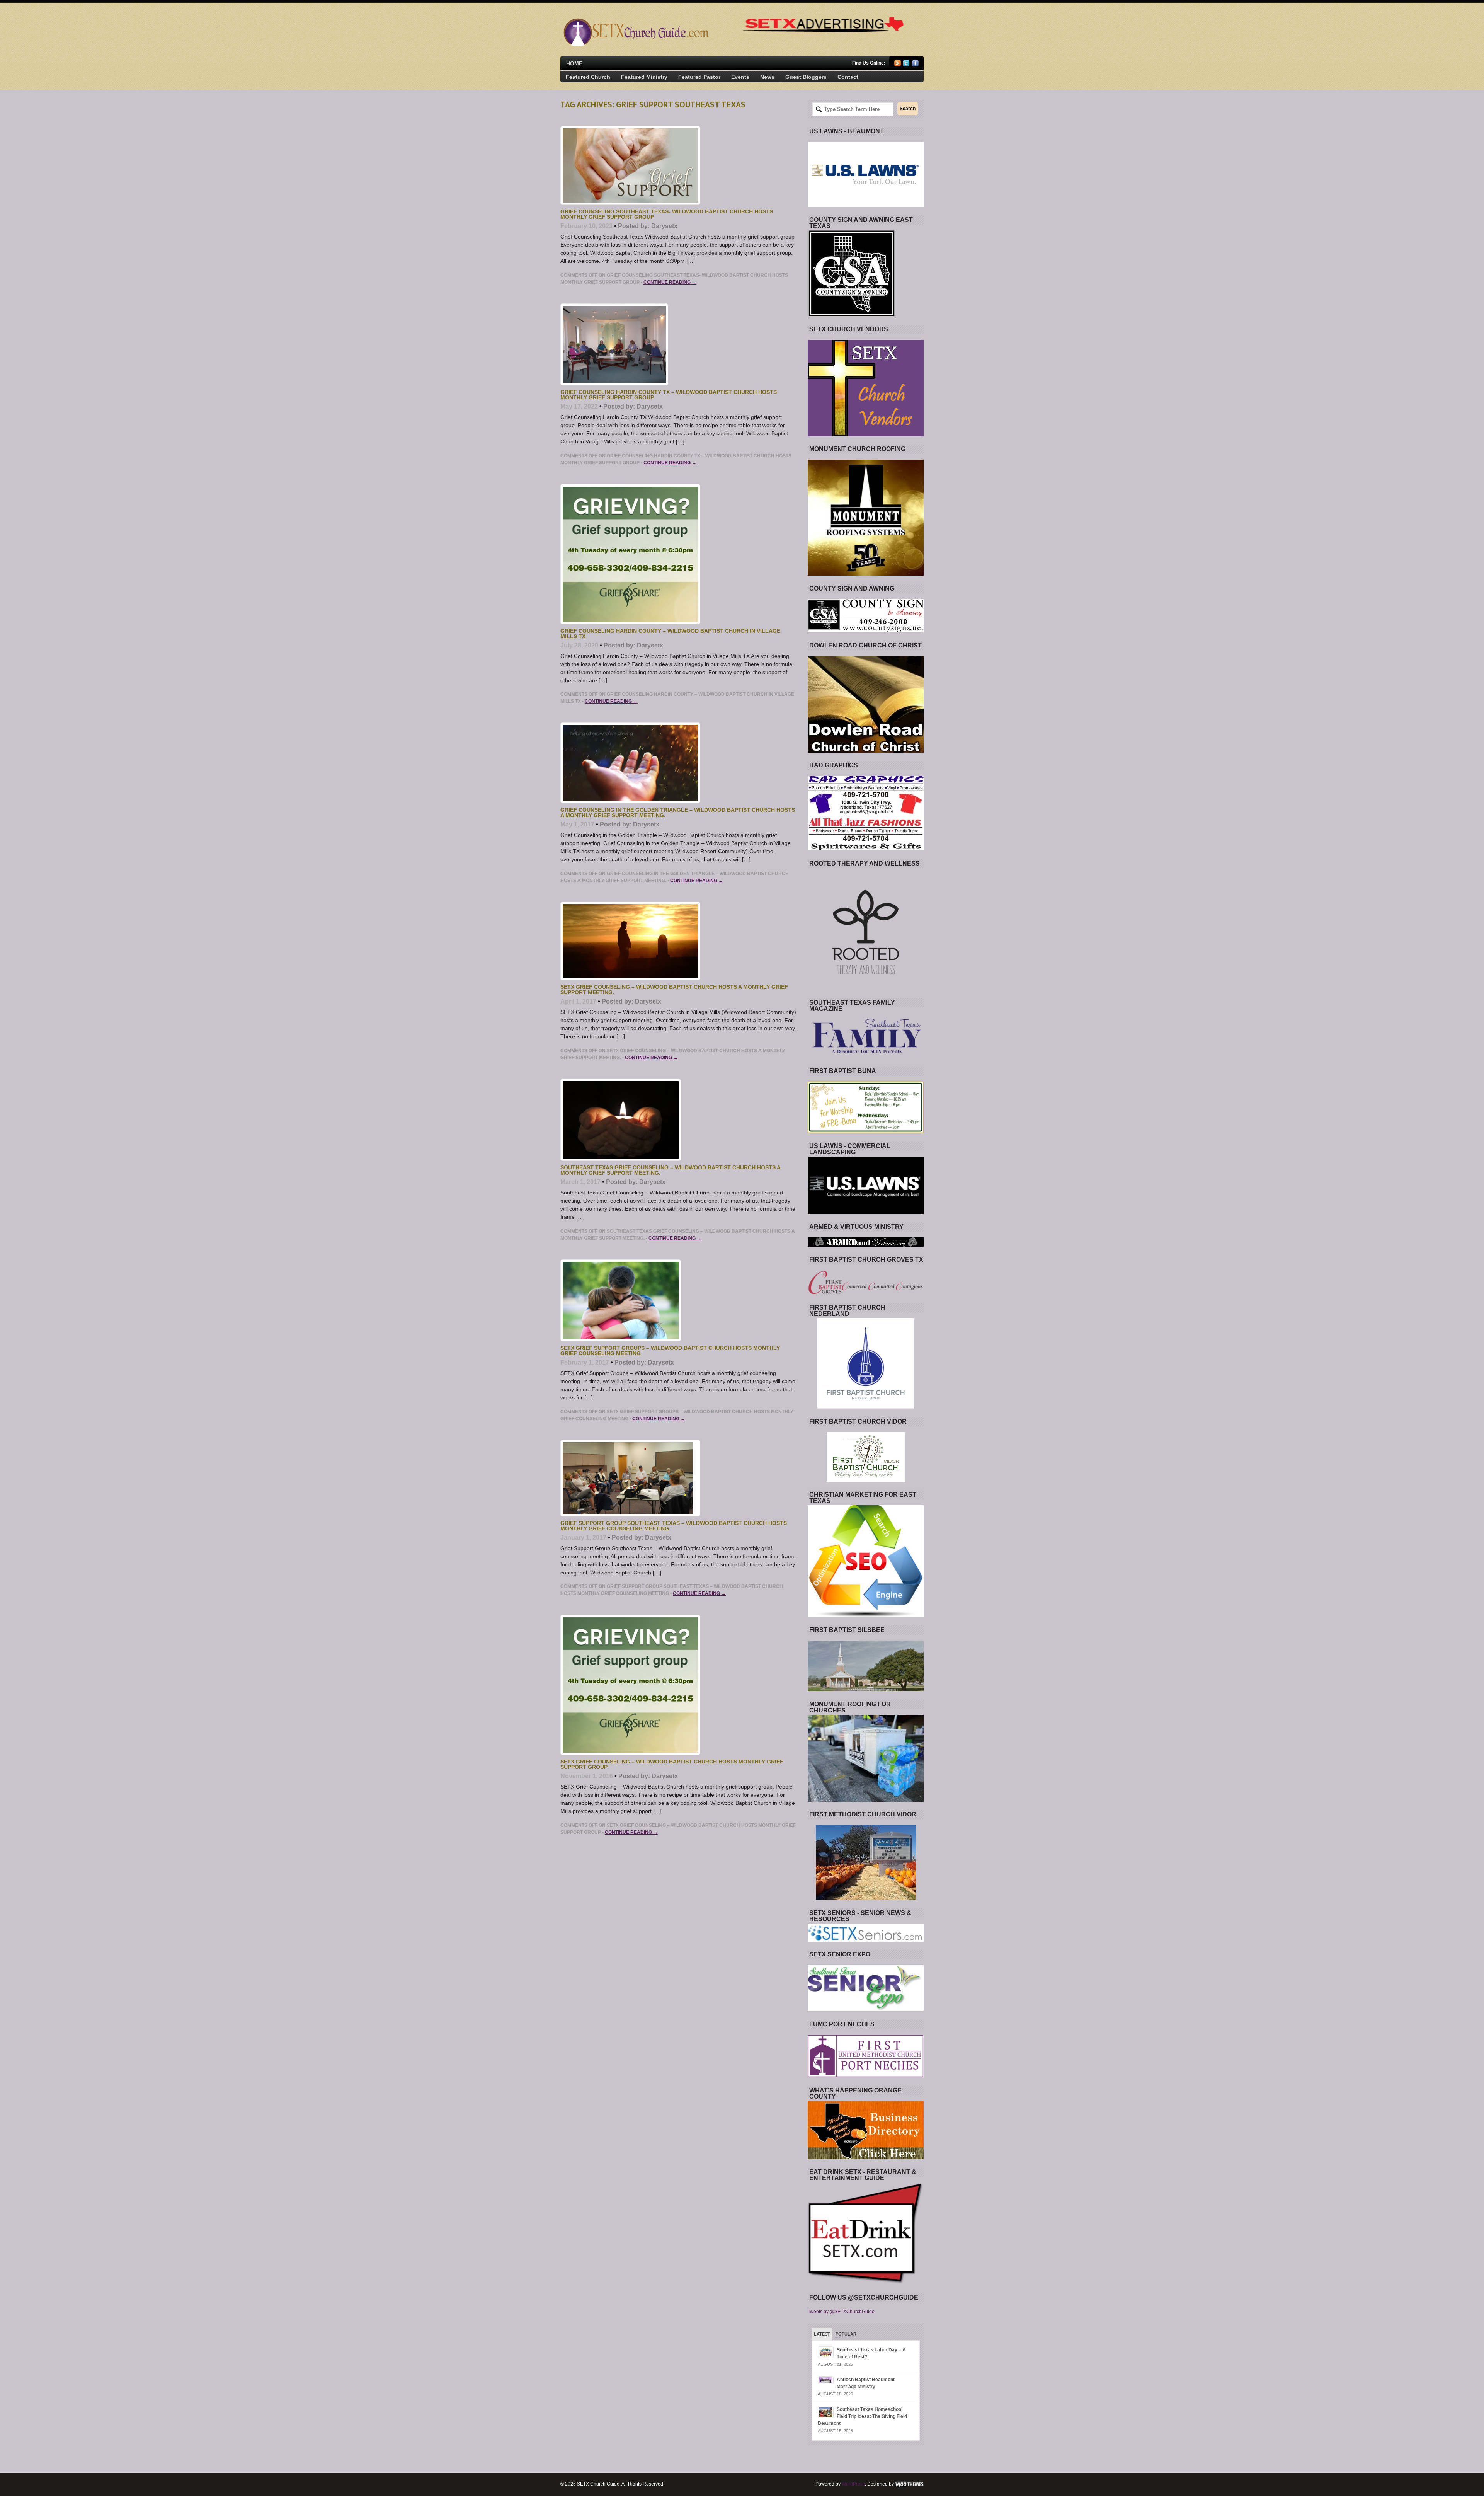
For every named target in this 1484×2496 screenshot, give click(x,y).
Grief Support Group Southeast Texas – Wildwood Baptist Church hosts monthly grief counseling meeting (674, 1526)
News (767, 77)
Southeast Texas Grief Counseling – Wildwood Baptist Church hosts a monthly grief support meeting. (670, 1170)
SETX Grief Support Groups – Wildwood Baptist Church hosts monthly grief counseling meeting (670, 1351)
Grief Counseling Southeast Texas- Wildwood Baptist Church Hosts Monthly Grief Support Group (667, 214)
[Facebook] (915, 65)
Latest (822, 2334)
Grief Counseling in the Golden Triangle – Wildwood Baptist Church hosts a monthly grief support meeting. (678, 813)
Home (574, 63)
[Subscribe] (898, 65)
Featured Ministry (644, 77)
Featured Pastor (699, 77)
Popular (846, 2334)
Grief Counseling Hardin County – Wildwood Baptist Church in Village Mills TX (670, 634)
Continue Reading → (670, 282)
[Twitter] (906, 65)
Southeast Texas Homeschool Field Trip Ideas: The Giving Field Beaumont (862, 2416)
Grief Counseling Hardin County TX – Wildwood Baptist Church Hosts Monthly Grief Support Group (669, 395)
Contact (848, 77)
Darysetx (664, 226)
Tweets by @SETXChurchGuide (841, 2312)
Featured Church (588, 77)
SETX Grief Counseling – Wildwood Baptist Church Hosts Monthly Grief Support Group (672, 1764)
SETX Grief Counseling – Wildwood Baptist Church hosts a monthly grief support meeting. (674, 990)
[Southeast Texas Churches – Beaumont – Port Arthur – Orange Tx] (635, 45)
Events (740, 77)
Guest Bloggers (806, 77)
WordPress (853, 2484)
